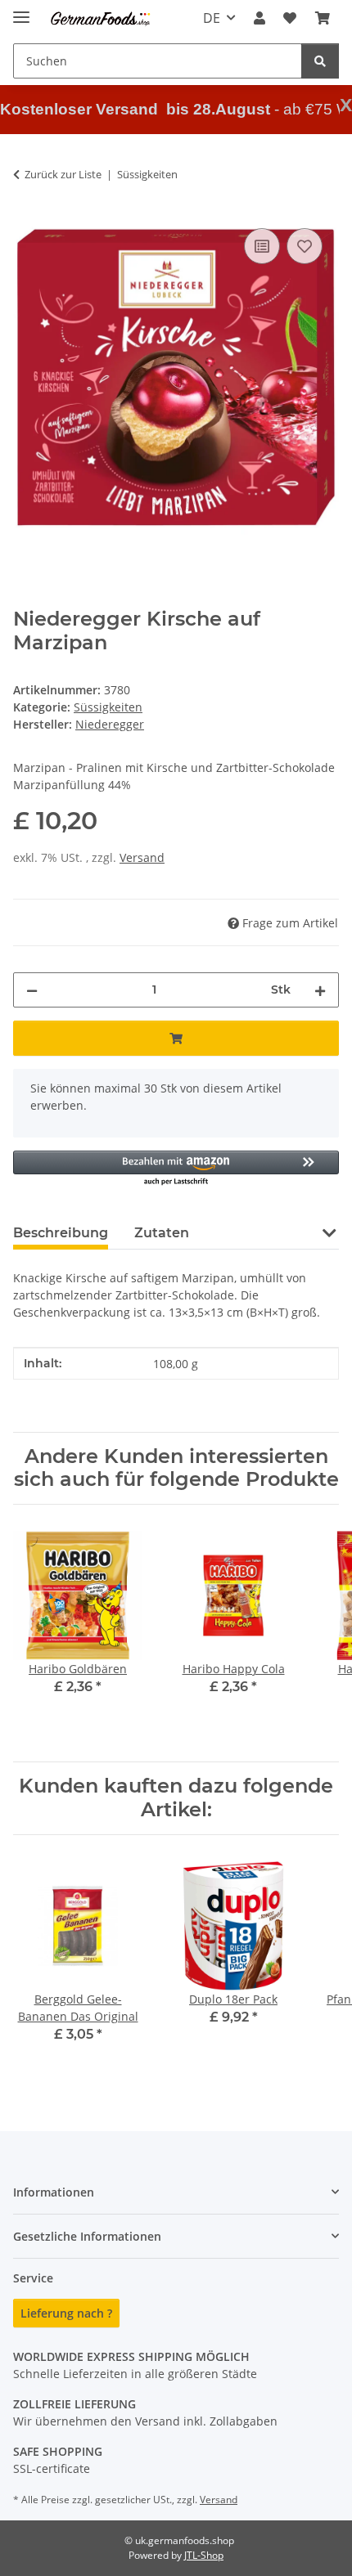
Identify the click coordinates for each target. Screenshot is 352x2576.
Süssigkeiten (108, 707)
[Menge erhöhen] (320, 990)
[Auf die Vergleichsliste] (262, 246)
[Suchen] (320, 61)
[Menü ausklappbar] (21, 10)
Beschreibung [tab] (61, 1233)
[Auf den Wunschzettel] (305, 246)
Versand (142, 857)
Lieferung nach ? (66, 2313)
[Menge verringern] (32, 990)
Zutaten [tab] (162, 1233)
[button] (259, 18)
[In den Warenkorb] (176, 1038)
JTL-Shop (204, 2555)
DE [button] (212, 18)
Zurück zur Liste (63, 174)
